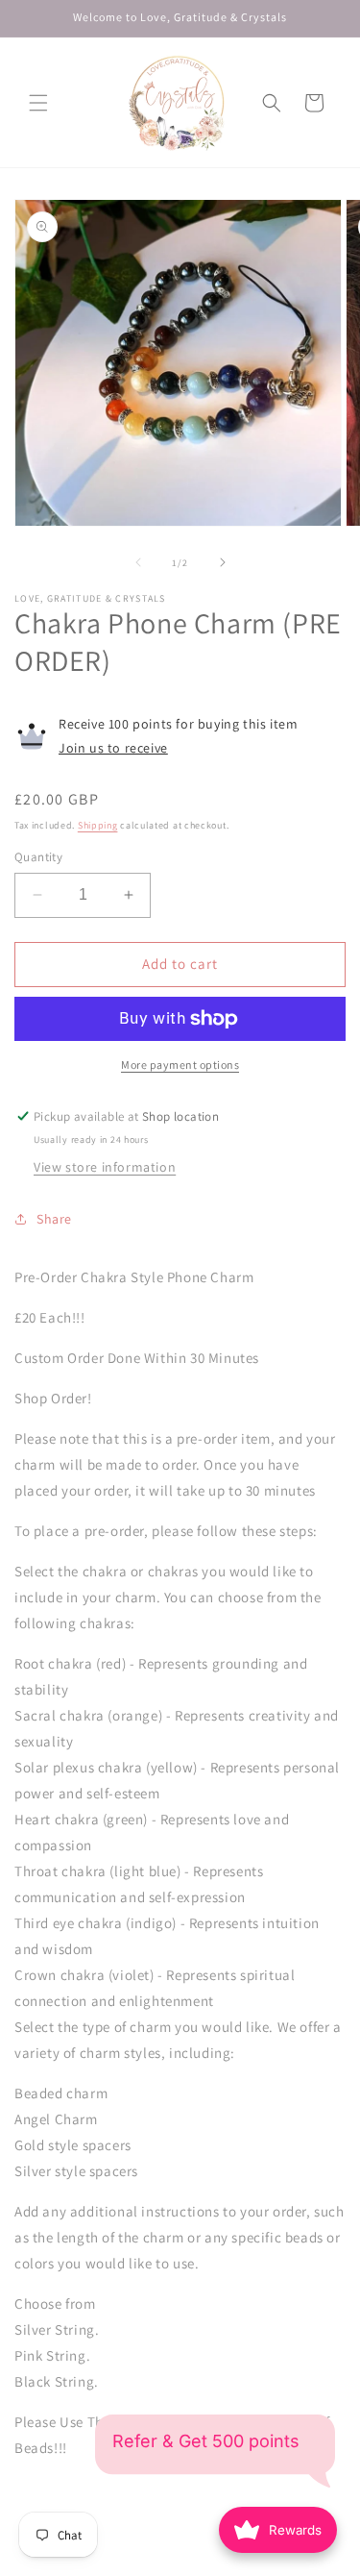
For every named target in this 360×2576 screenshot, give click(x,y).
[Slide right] (223, 562)
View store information (105, 1167)
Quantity (38, 857)
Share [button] (54, 1219)
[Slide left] (138, 562)
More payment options (180, 1065)
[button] (38, 103)
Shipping (98, 825)
